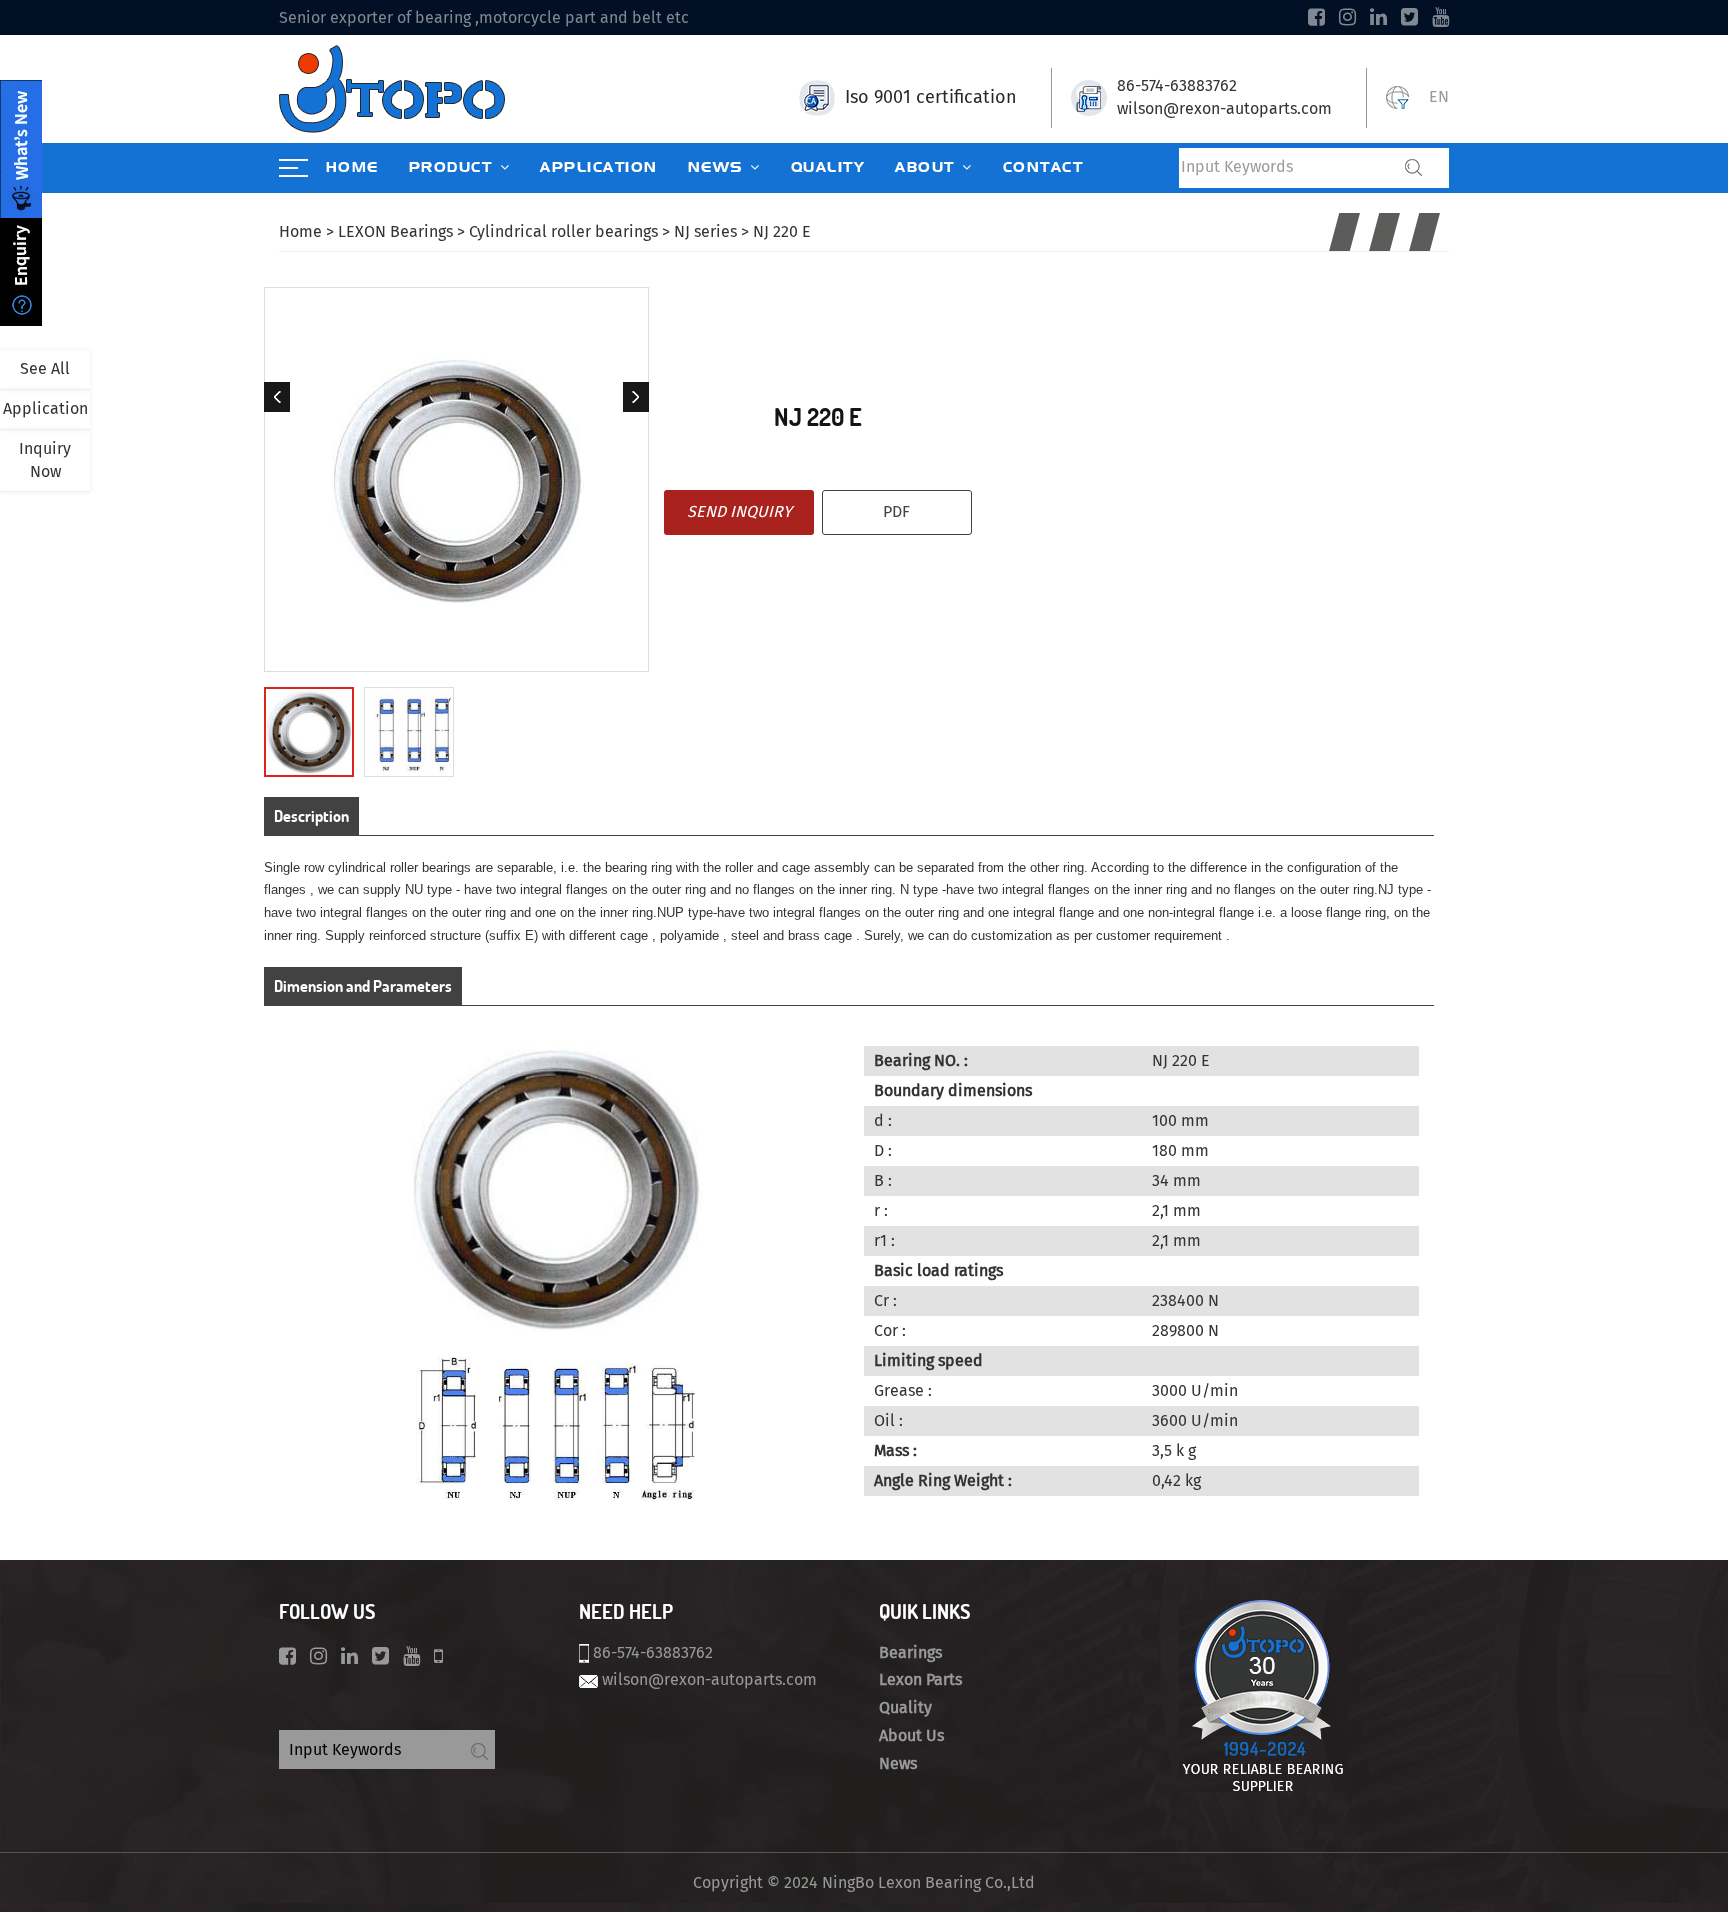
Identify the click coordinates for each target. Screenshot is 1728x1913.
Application (45, 408)
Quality (905, 1707)
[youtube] (1440, 17)
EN (1439, 96)
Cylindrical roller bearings (563, 231)
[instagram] (1347, 17)
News (898, 1763)
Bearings (910, 1652)
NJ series (705, 231)
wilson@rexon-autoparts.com (1224, 108)
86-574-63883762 (1177, 85)
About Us (911, 1735)
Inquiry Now (45, 460)
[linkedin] (1378, 17)
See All (45, 368)
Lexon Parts (920, 1679)
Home (300, 231)
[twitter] (1409, 17)
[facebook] (1316, 17)
